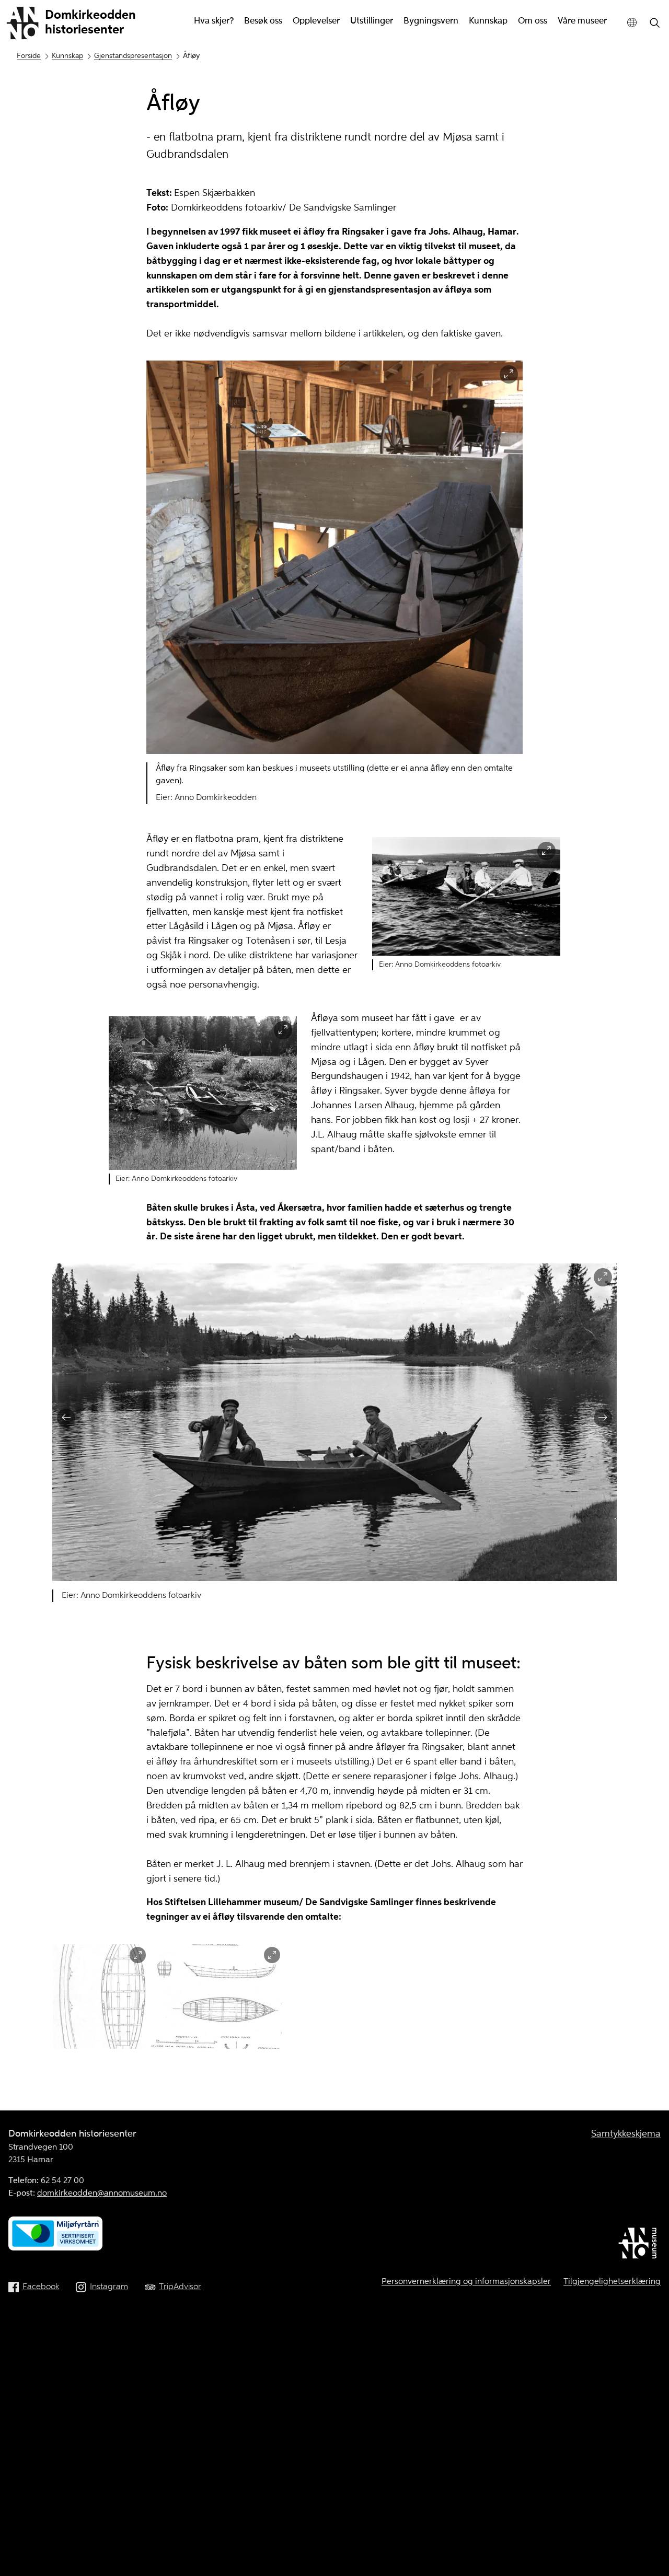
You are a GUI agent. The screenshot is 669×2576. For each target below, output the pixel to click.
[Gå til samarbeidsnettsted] (639, 2245)
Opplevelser (316, 21)
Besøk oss (263, 21)
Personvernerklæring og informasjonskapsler (466, 2282)
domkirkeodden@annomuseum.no (102, 2194)
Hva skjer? (214, 21)
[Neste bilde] (603, 1418)
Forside (29, 56)
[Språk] (632, 23)
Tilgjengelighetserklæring (612, 2282)
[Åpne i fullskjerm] (509, 374)
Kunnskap (488, 21)
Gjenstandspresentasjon (133, 56)
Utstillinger (372, 21)
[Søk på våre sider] (655, 24)
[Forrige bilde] (66, 1418)
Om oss (533, 21)
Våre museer (582, 21)
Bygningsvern (431, 21)
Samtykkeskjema (626, 2134)
